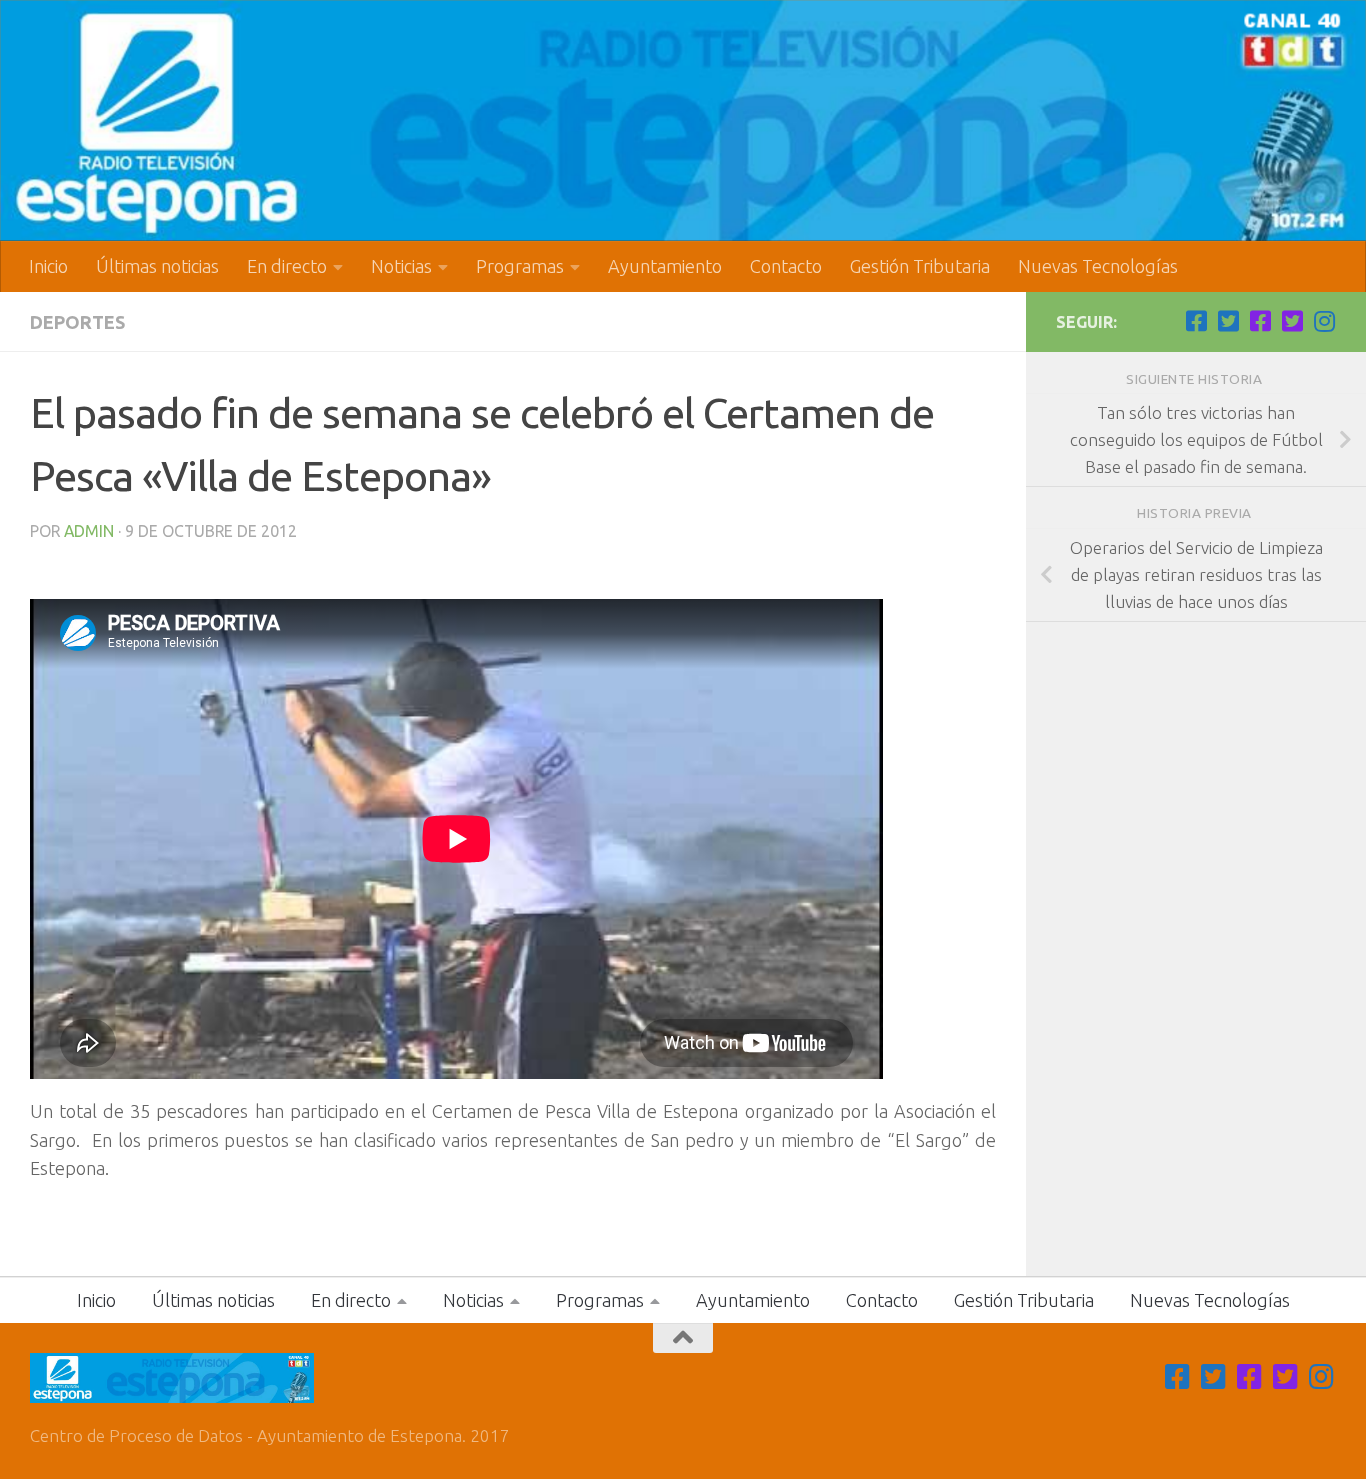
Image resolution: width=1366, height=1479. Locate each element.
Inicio (48, 266)
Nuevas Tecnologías (1098, 266)
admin (89, 531)
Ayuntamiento (665, 266)
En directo (287, 266)
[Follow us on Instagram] (1324, 321)
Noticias (401, 266)
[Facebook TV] (1196, 321)
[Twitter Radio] (1292, 321)
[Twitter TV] (1228, 321)
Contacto (786, 266)
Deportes (77, 322)
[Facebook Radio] (1260, 321)
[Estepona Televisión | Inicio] (683, 120)
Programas (520, 266)
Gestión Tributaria (920, 266)
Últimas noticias (157, 266)
